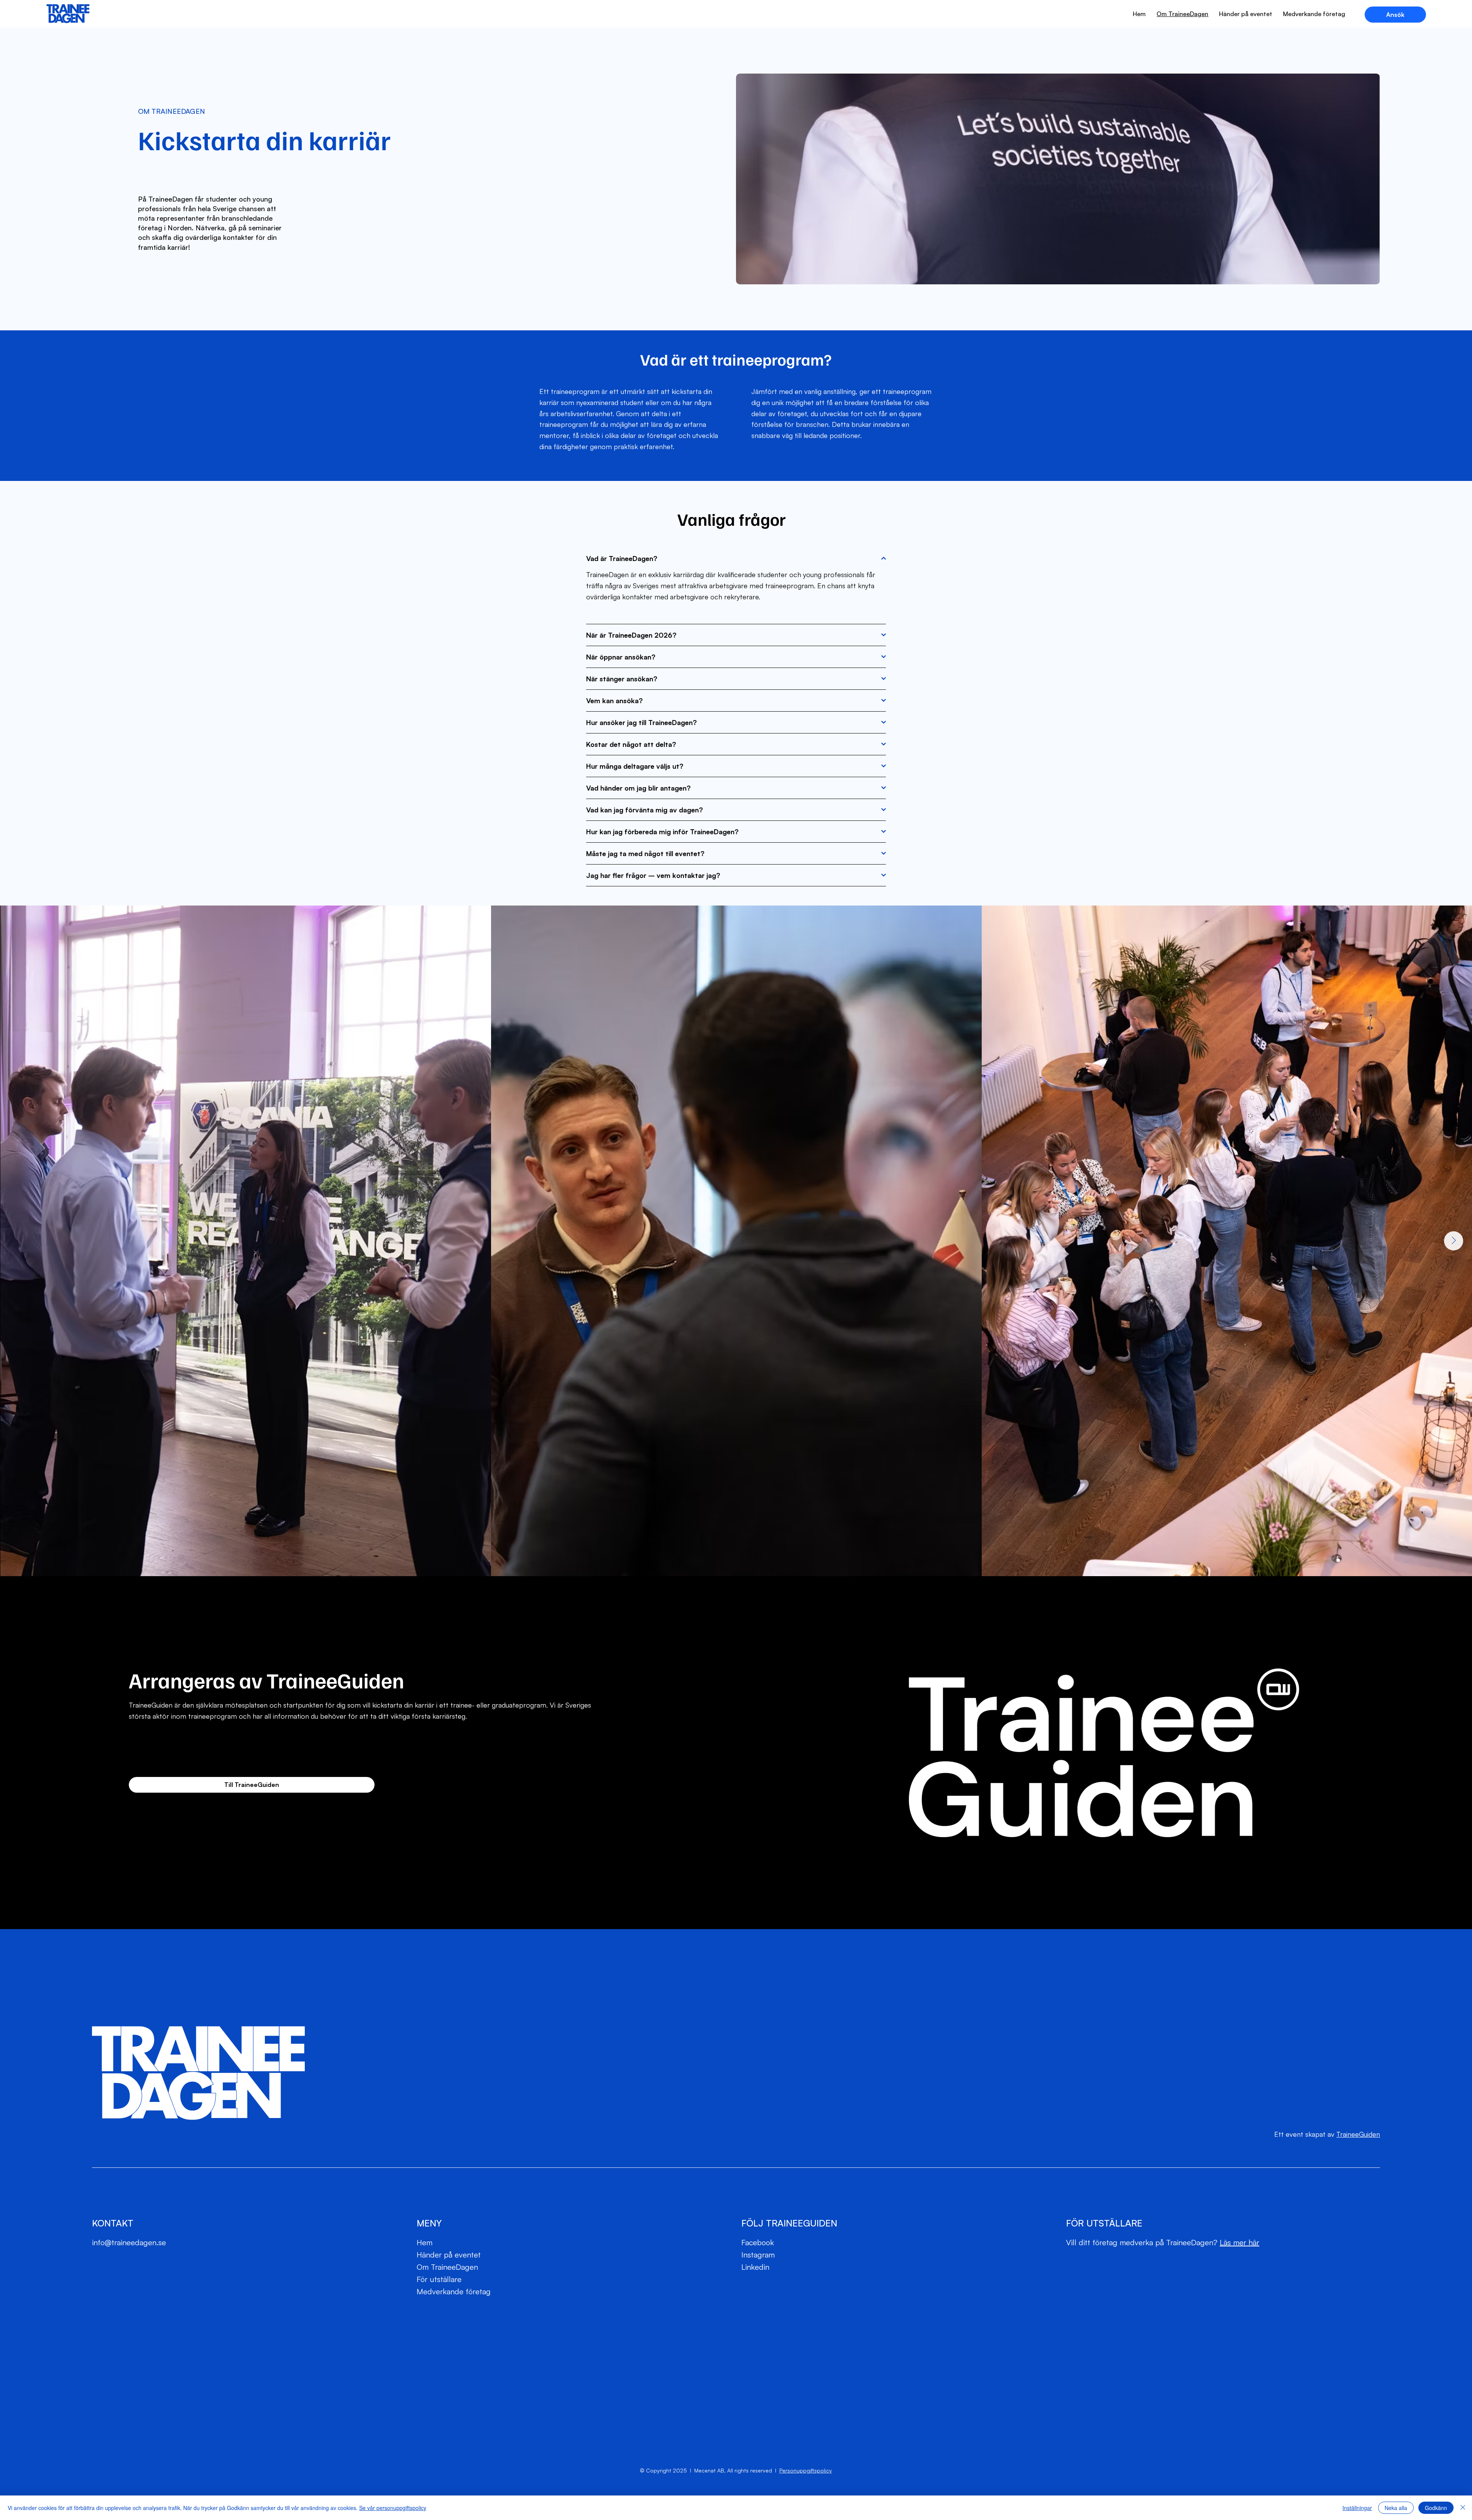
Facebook (759, 2242)
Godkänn (1436, 2508)
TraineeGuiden (1358, 2134)
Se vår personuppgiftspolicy (393, 2508)
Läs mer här (1240, 2242)
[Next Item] (1454, 1241)
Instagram (758, 2255)
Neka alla (1396, 2508)
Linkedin (755, 2267)
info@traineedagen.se (129, 2242)
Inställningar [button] (1357, 2508)
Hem (425, 2242)
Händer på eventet (449, 2255)
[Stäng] (1463, 2508)
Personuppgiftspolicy (806, 2470)
